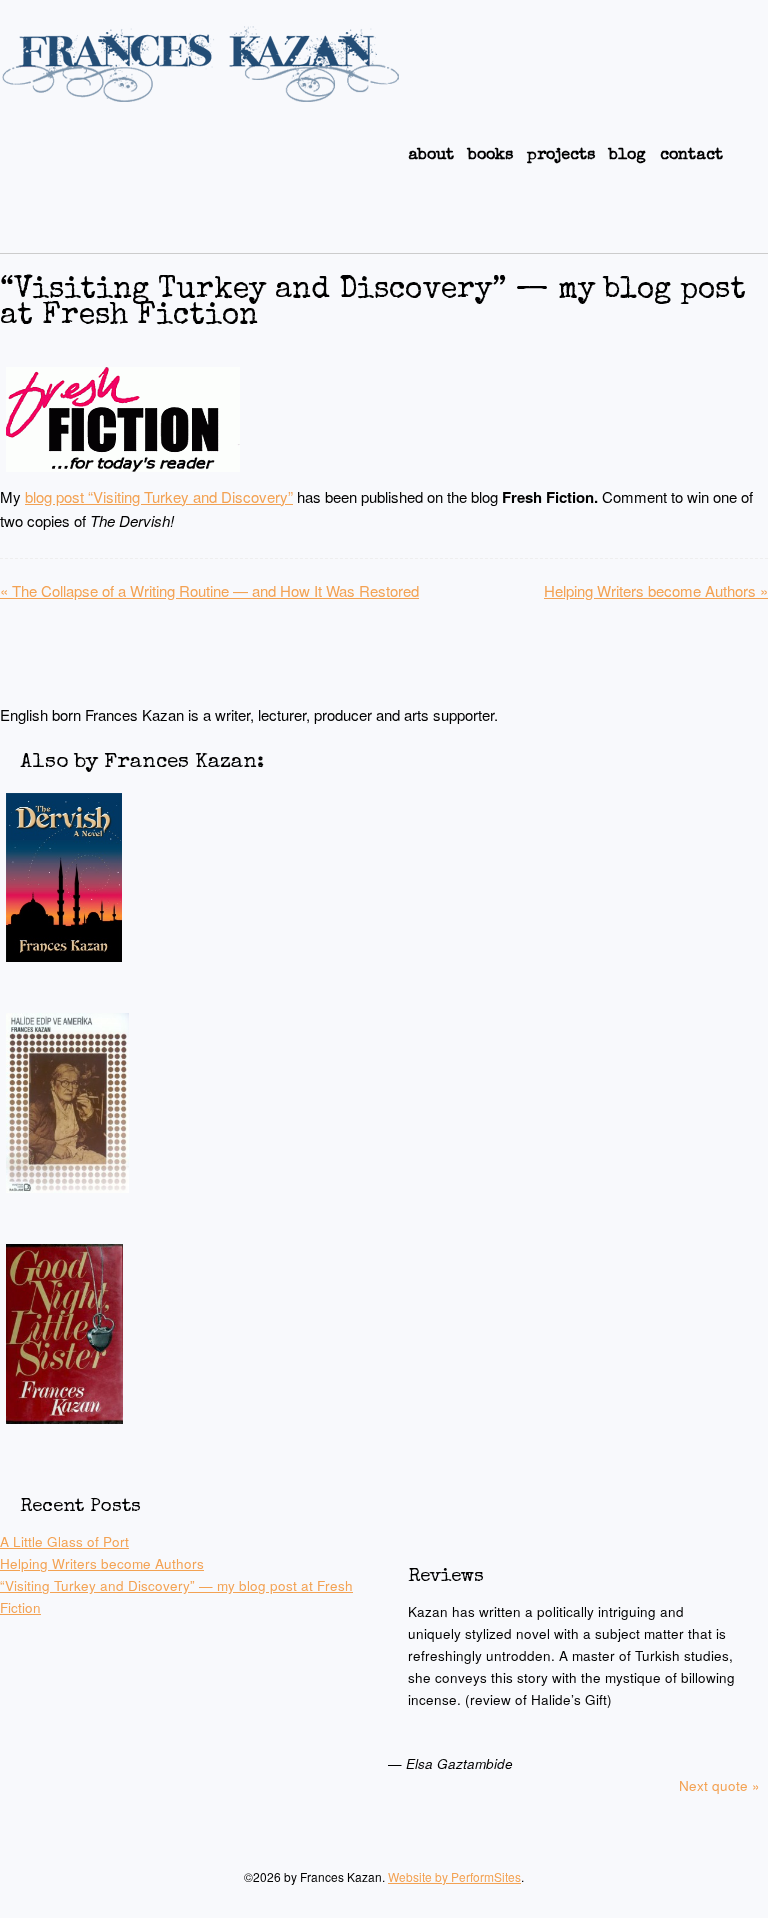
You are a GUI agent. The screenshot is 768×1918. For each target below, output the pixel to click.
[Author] (200, 93)
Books (490, 156)
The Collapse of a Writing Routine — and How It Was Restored (209, 590)
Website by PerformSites (454, 1876)
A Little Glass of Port (64, 1541)
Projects (561, 156)
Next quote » (719, 1785)
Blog (627, 156)
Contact (691, 156)
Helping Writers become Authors (656, 590)
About (431, 156)
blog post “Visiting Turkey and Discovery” (159, 496)
